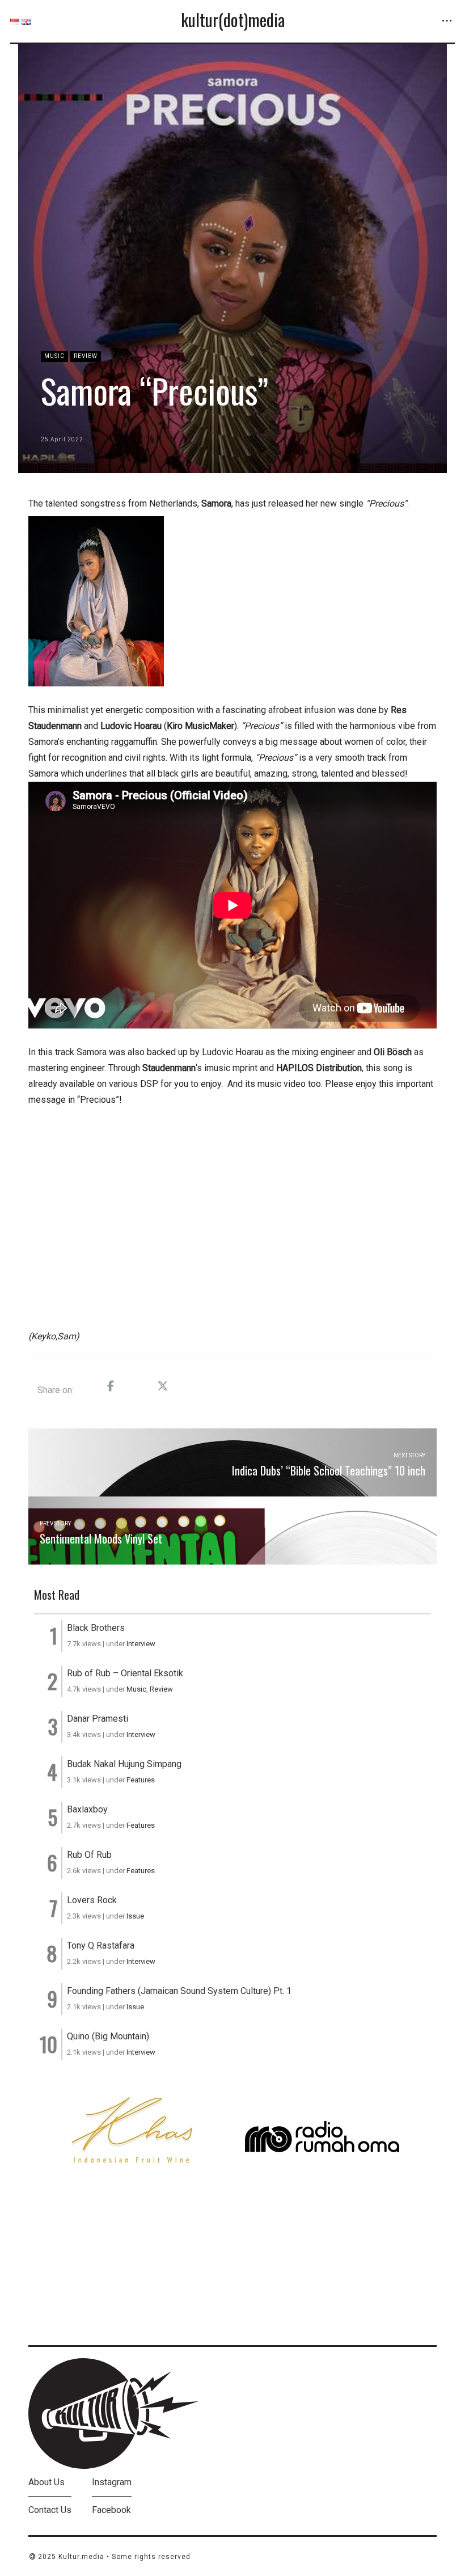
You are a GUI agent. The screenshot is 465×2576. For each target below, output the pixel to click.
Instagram (112, 2482)
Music (54, 356)
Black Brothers (96, 1628)
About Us (46, 2482)
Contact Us (50, 2510)
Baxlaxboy (87, 1809)
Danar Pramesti (98, 1719)
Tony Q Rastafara (101, 1945)
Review (86, 356)
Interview (141, 1644)
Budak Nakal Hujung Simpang (124, 1764)
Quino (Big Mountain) (108, 2036)
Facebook (111, 2510)
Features (141, 1780)
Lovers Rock (92, 1900)
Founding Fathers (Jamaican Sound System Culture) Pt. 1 (179, 1991)
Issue (135, 1916)
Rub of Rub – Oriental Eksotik (125, 1673)
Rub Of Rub (89, 1855)
